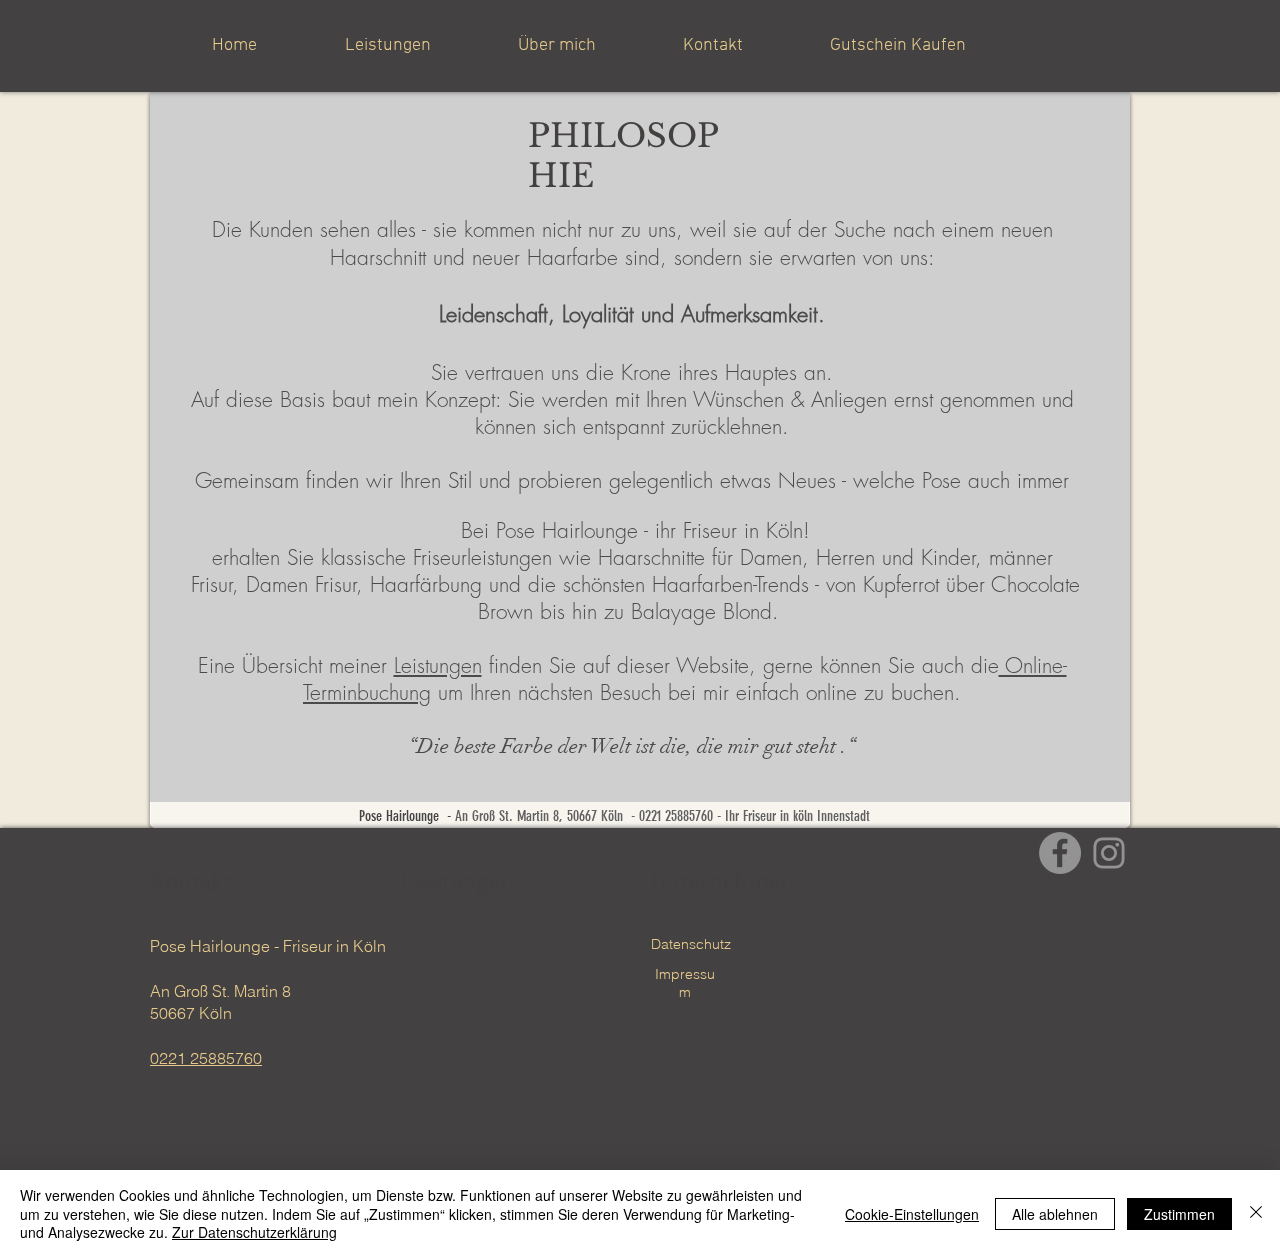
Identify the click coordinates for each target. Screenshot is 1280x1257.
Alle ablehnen (1055, 1214)
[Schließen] (1256, 1213)
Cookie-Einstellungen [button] (912, 1214)
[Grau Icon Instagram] (1109, 853)
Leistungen (438, 665)
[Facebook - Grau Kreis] (1060, 853)
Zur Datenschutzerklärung (254, 1232)
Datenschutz (691, 944)
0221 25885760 (206, 1058)
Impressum (685, 983)
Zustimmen (1179, 1214)
